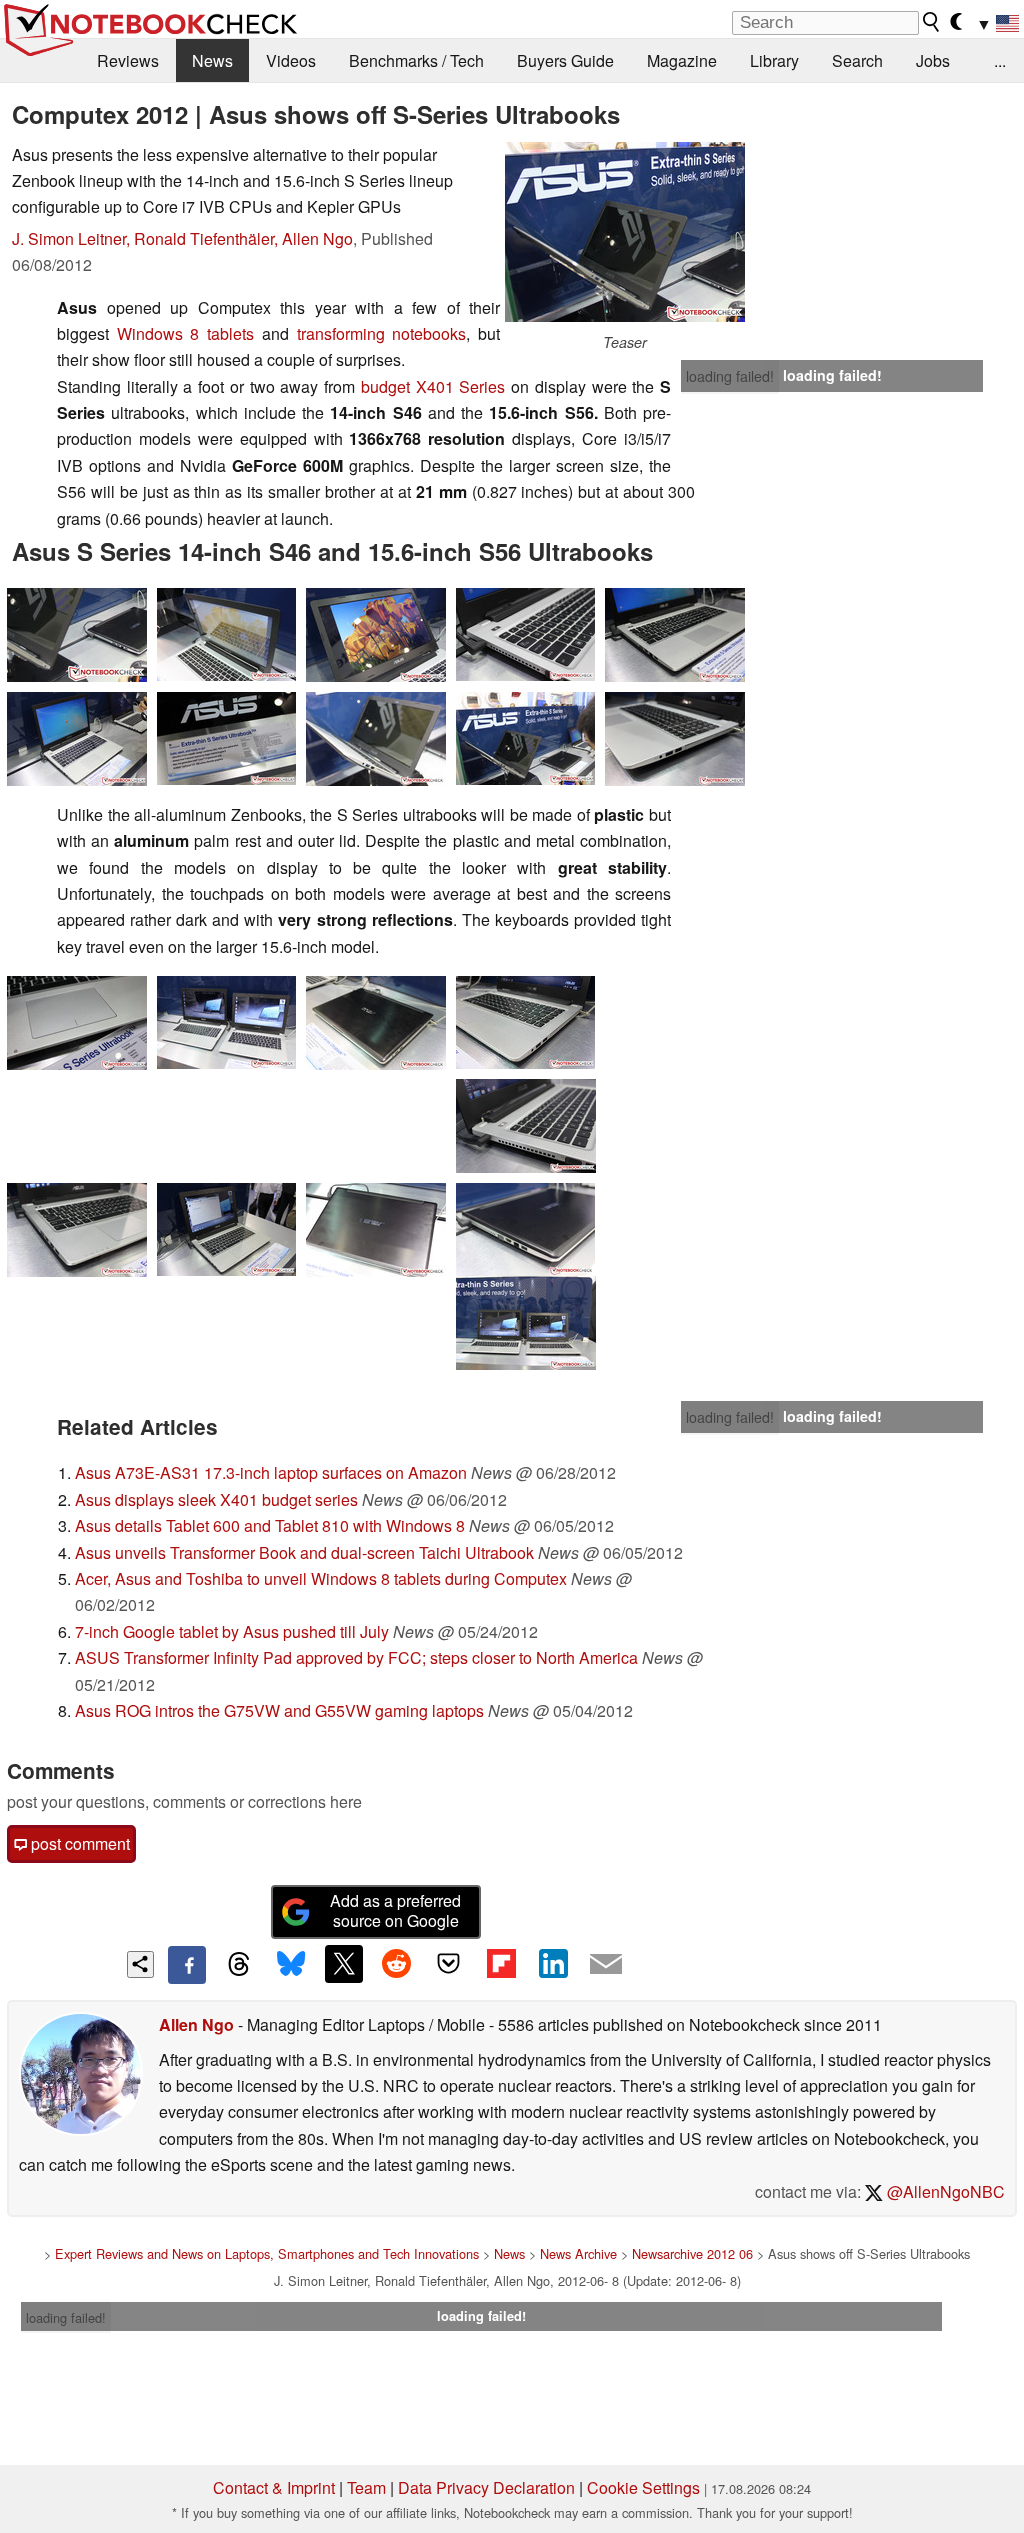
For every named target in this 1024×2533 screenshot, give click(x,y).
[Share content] (140, 1964)
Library (774, 60)
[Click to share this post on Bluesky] (291, 1965)
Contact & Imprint (274, 2487)
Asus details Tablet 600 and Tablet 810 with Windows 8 (270, 1525)
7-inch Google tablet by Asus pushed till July (232, 1631)
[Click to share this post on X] (344, 1964)
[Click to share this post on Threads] (239, 1965)
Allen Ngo (196, 2024)
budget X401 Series (433, 386)
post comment (78, 1843)
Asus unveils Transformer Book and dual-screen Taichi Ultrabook (304, 1552)
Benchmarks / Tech (416, 60)
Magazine (682, 60)
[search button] (932, 22)
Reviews (128, 60)
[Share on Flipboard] (501, 1964)
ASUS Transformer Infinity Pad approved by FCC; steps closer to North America (356, 1657)
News (212, 60)
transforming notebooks (382, 333)
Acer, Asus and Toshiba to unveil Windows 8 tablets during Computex (321, 1578)
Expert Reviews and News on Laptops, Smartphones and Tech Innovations (267, 2253)
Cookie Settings (643, 2487)
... (1000, 60)
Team (366, 2487)
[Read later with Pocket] (449, 1964)
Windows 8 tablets (189, 333)
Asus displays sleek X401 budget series (216, 1499)
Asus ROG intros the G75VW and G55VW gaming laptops (279, 1710)
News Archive (578, 2253)
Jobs (933, 60)
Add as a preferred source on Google (395, 1911)
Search (857, 60)
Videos (291, 60)
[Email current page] (606, 1965)
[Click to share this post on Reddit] (396, 1964)
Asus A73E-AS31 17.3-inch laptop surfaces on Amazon (271, 1472)
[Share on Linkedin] (553, 1964)
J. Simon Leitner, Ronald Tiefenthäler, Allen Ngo (182, 238)
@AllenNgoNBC (944, 2191)
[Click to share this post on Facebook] (187, 1965)
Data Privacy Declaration (486, 2487)
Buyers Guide (565, 60)
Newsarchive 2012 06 (692, 2253)
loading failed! (730, 376)
